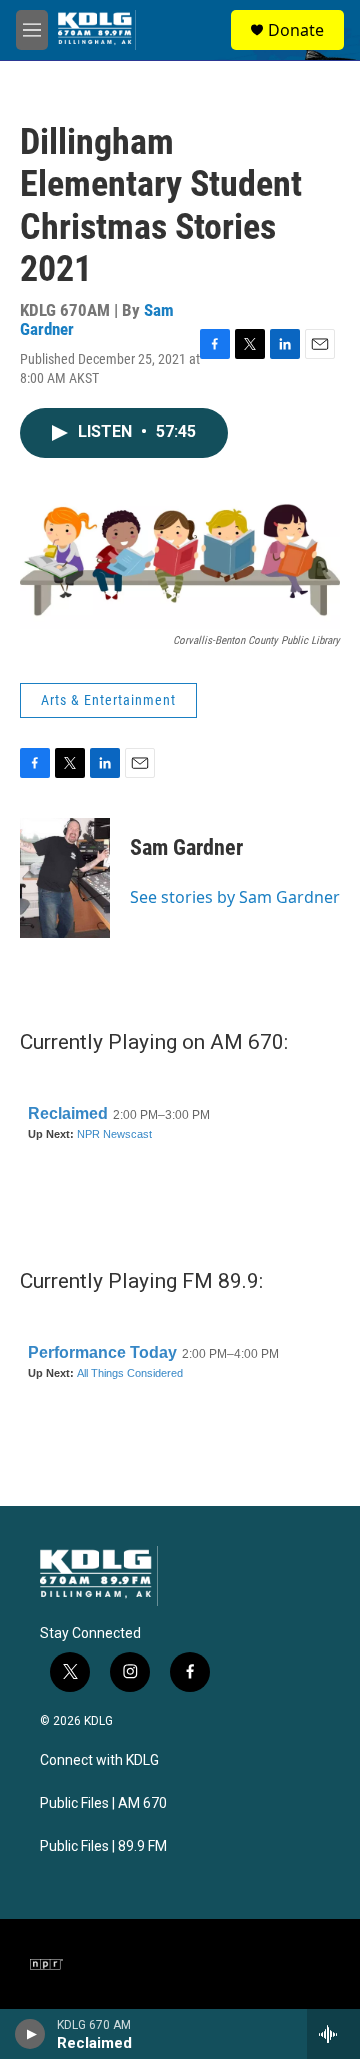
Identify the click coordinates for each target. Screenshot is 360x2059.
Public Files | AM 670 (103, 1803)
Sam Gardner (186, 847)
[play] (30, 2034)
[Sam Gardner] (65, 878)
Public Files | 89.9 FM (103, 1846)
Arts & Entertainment (108, 700)
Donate (296, 30)
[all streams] (333, 2034)
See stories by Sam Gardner (235, 897)
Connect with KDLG (99, 1760)
